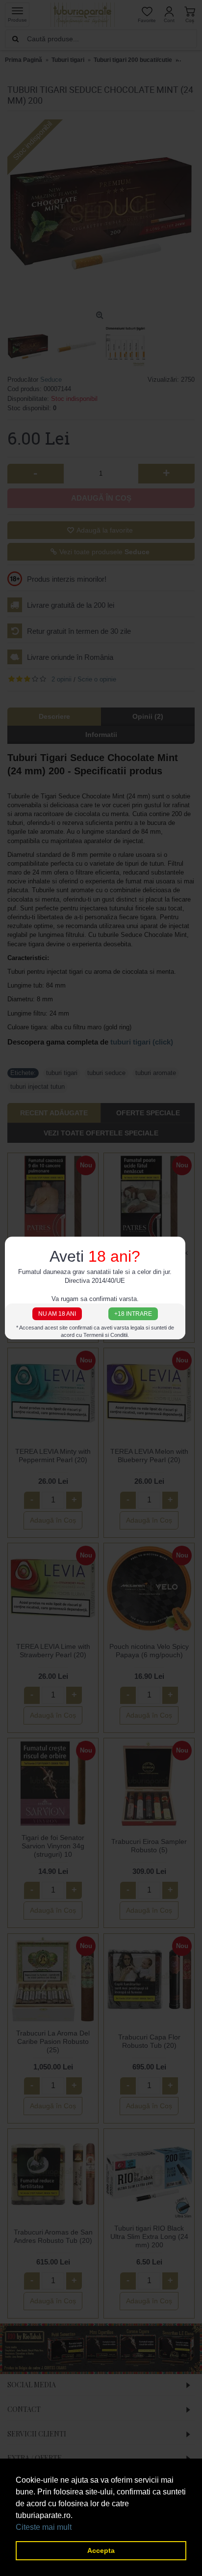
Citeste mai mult (44, 2527)
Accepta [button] (101, 2550)
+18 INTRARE (133, 1314)
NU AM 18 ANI (57, 1314)
